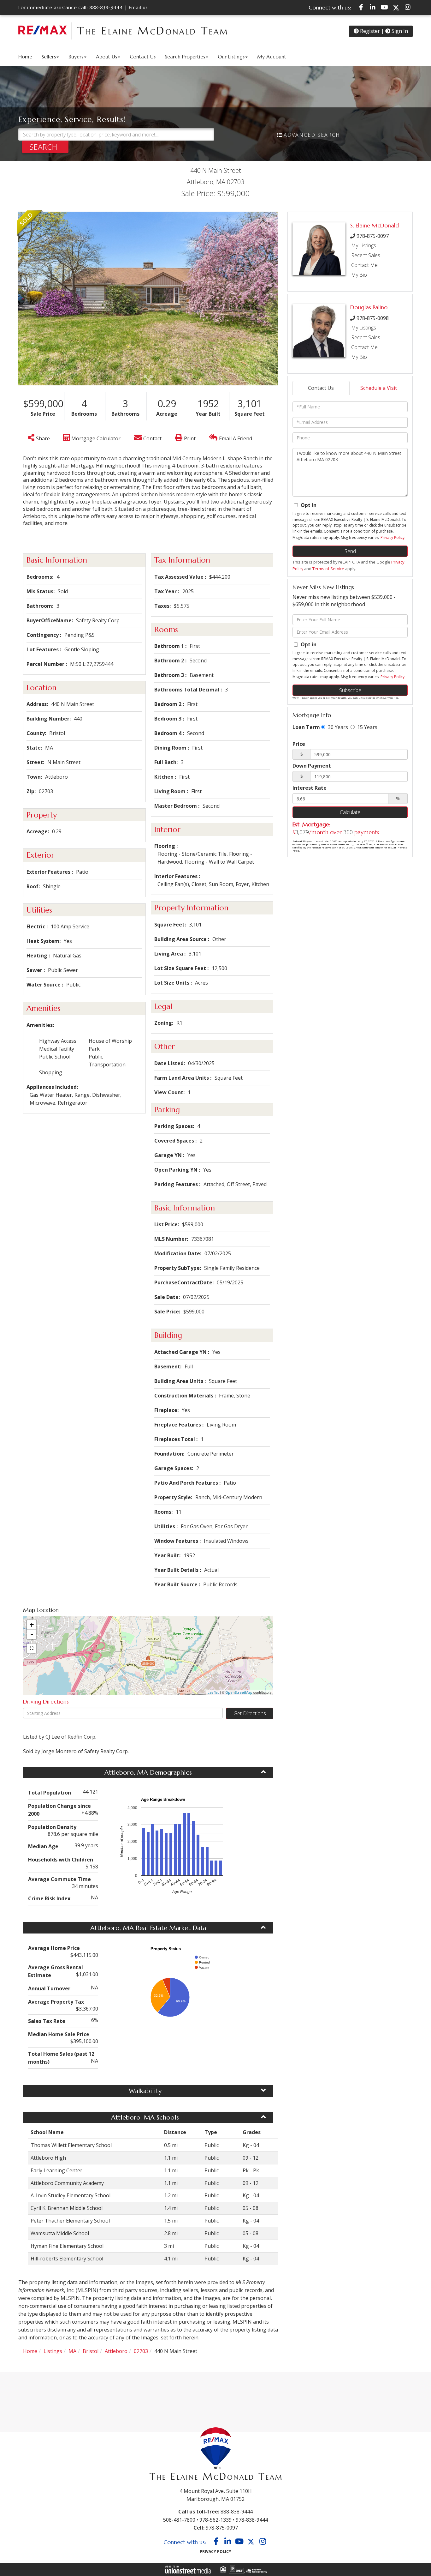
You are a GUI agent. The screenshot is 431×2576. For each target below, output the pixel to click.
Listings (53, 2351)
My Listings (364, 245)
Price (299, 744)
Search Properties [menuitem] (185, 57)
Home (30, 2351)
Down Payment (312, 766)
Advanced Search (312, 135)
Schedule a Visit (379, 388)
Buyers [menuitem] (76, 57)
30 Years (337, 727)
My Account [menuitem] (272, 57)
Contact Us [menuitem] (143, 57)
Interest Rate (310, 788)
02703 (141, 2351)
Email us (138, 7)
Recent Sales (366, 255)
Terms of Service (328, 569)
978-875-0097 (373, 236)
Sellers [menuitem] (49, 57)
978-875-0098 (373, 318)
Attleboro (116, 2351)
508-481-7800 (179, 2520)
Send (350, 551)
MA (72, 2351)
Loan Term (306, 727)
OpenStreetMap (239, 1692)
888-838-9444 (106, 7)
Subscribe (350, 690)
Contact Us (321, 388)
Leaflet (213, 1692)
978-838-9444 (252, 2520)
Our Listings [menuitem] (231, 57)
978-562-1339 (215, 2520)
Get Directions (250, 1713)
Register (369, 31)
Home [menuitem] (25, 57)
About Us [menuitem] (106, 57)
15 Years (367, 727)
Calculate (350, 812)
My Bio (359, 275)
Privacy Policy (393, 537)
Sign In (399, 31)
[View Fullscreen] (32, 1648)
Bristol (91, 2351)
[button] (45, 147)
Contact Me (364, 265)
